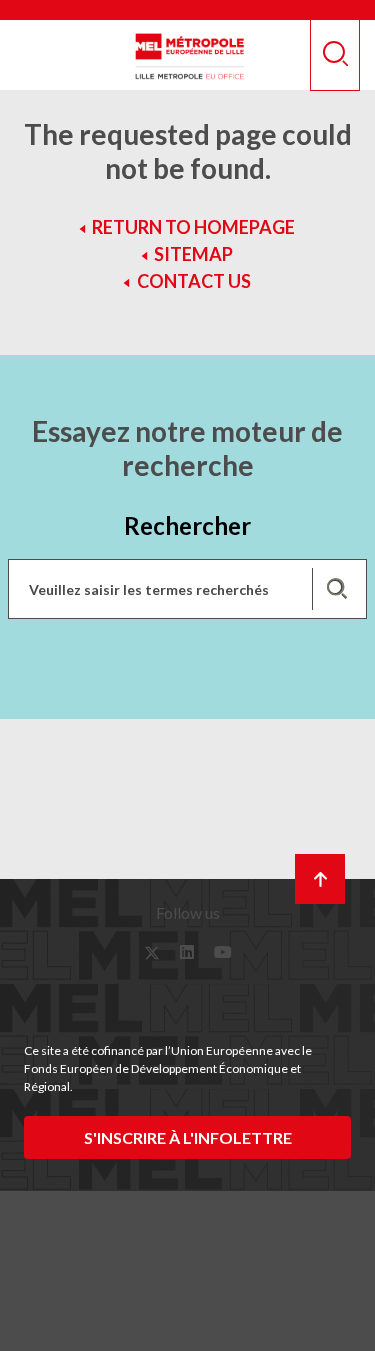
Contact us (194, 281)
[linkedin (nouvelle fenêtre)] (187, 952)
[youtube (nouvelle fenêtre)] (223, 952)
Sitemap (193, 254)
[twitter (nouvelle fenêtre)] (152, 952)
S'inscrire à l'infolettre (188, 1137)
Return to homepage (193, 227)
